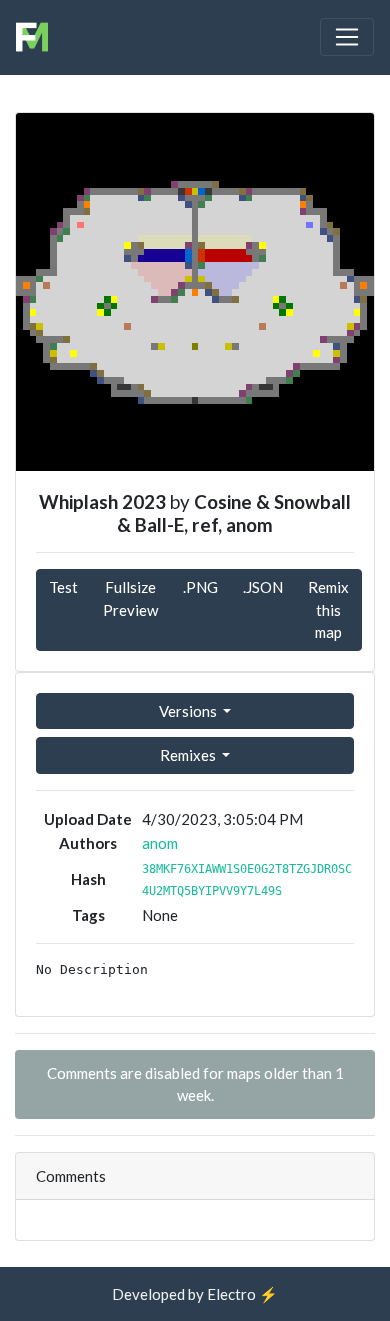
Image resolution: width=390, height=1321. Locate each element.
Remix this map (328, 609)
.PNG (200, 587)
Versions (189, 711)
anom (160, 843)
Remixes (189, 755)
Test (63, 587)
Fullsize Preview (130, 598)
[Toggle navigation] (347, 37)
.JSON (263, 587)
